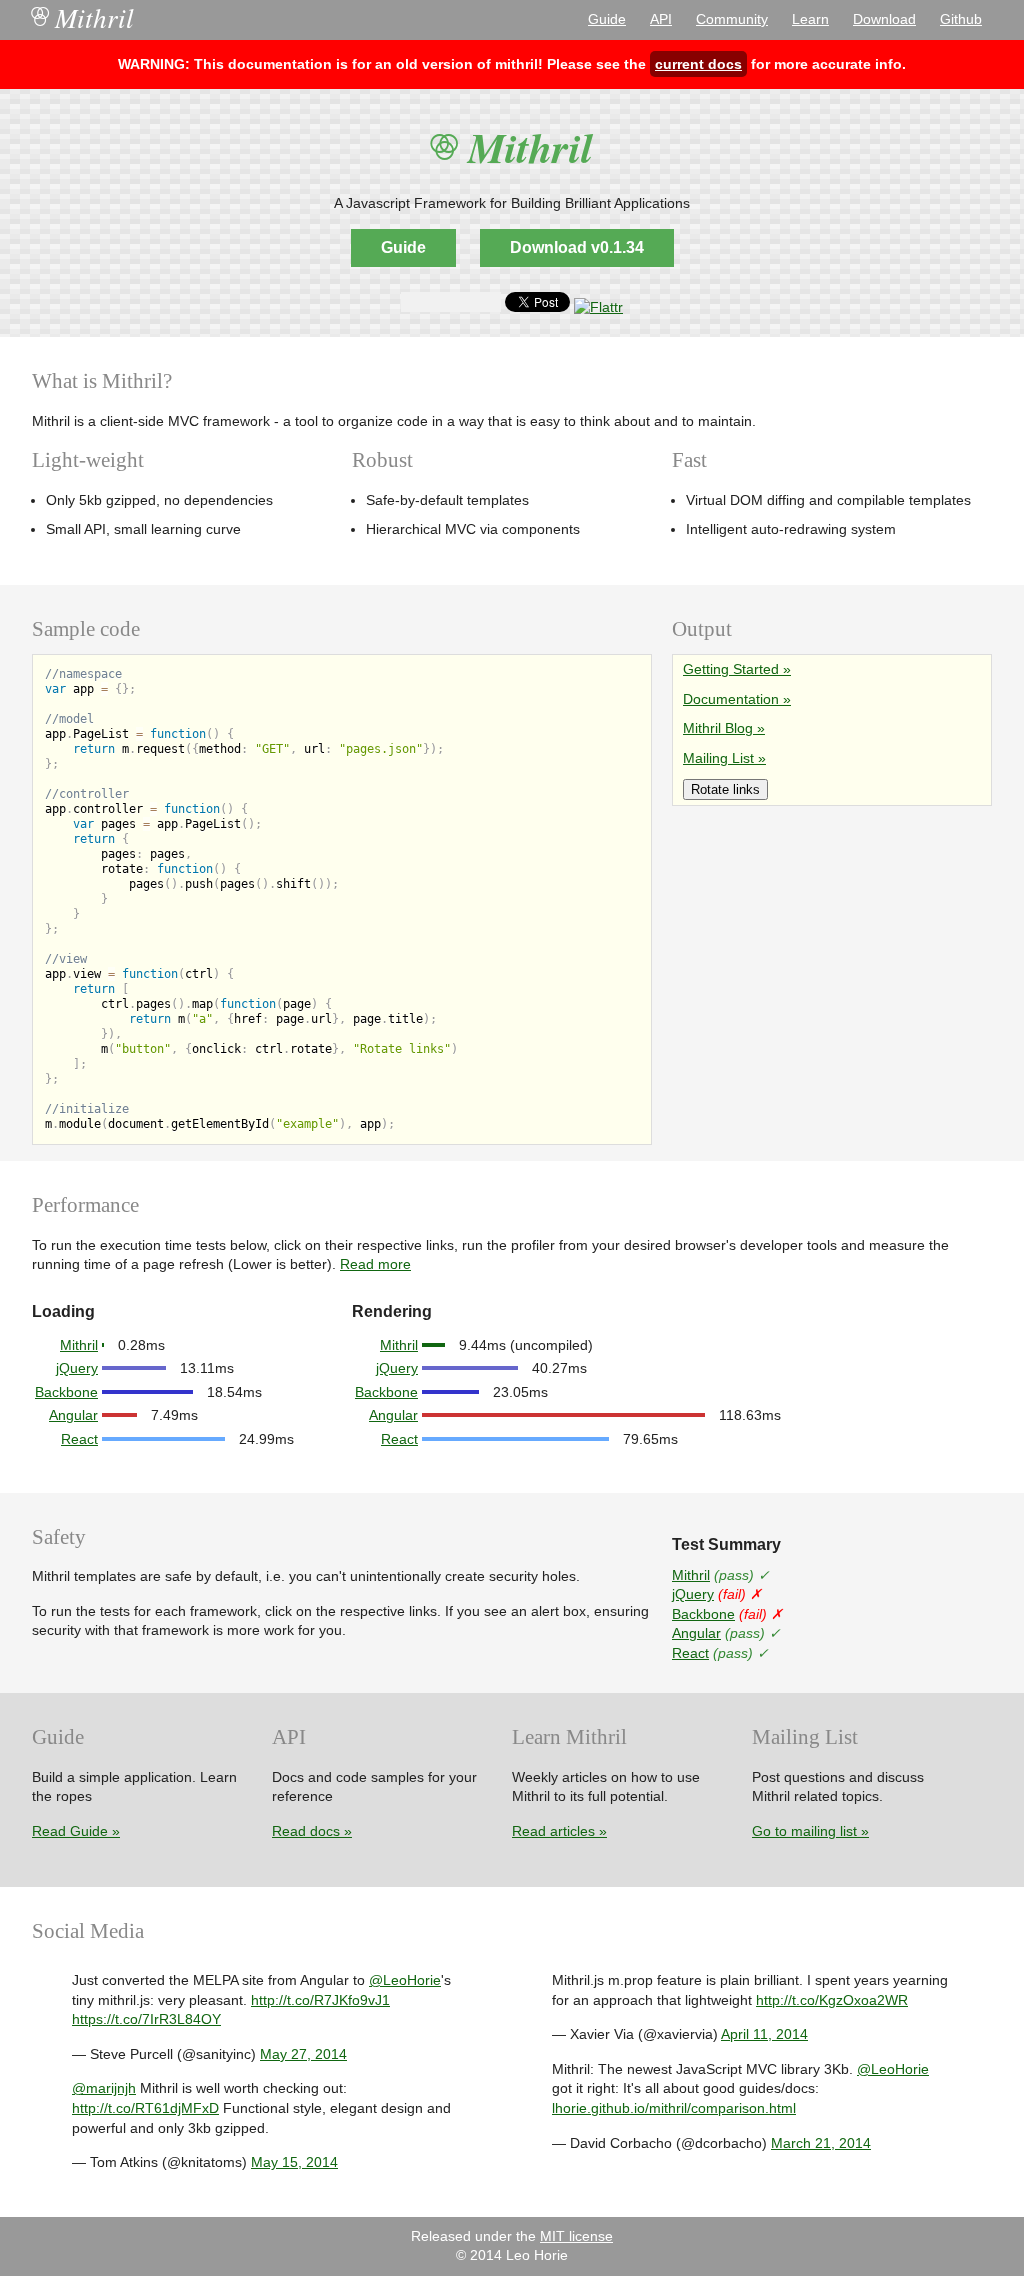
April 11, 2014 (764, 2034)
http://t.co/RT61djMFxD (145, 2108)
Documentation (731, 699)
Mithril (83, 17)
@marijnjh (104, 2088)
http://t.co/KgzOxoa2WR (832, 2000)
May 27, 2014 (303, 2054)
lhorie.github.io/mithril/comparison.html (674, 2108)
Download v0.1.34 (577, 247)
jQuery (77, 1368)
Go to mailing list (804, 1831)
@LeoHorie (405, 1980)
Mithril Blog (718, 728)
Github (961, 19)
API (661, 19)
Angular (73, 1415)
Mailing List (718, 758)
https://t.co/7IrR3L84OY (146, 2019)
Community (732, 19)
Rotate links (725, 789)
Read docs (306, 1831)
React (79, 1439)
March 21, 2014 (821, 2143)
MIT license (576, 2236)
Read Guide (70, 1831)
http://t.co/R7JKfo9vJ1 (320, 2000)
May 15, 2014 (294, 2162)
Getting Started (731, 669)
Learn (810, 19)
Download (884, 19)
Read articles (553, 1831)
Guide (607, 19)
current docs (698, 64)
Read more (375, 1264)
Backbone (66, 1392)
